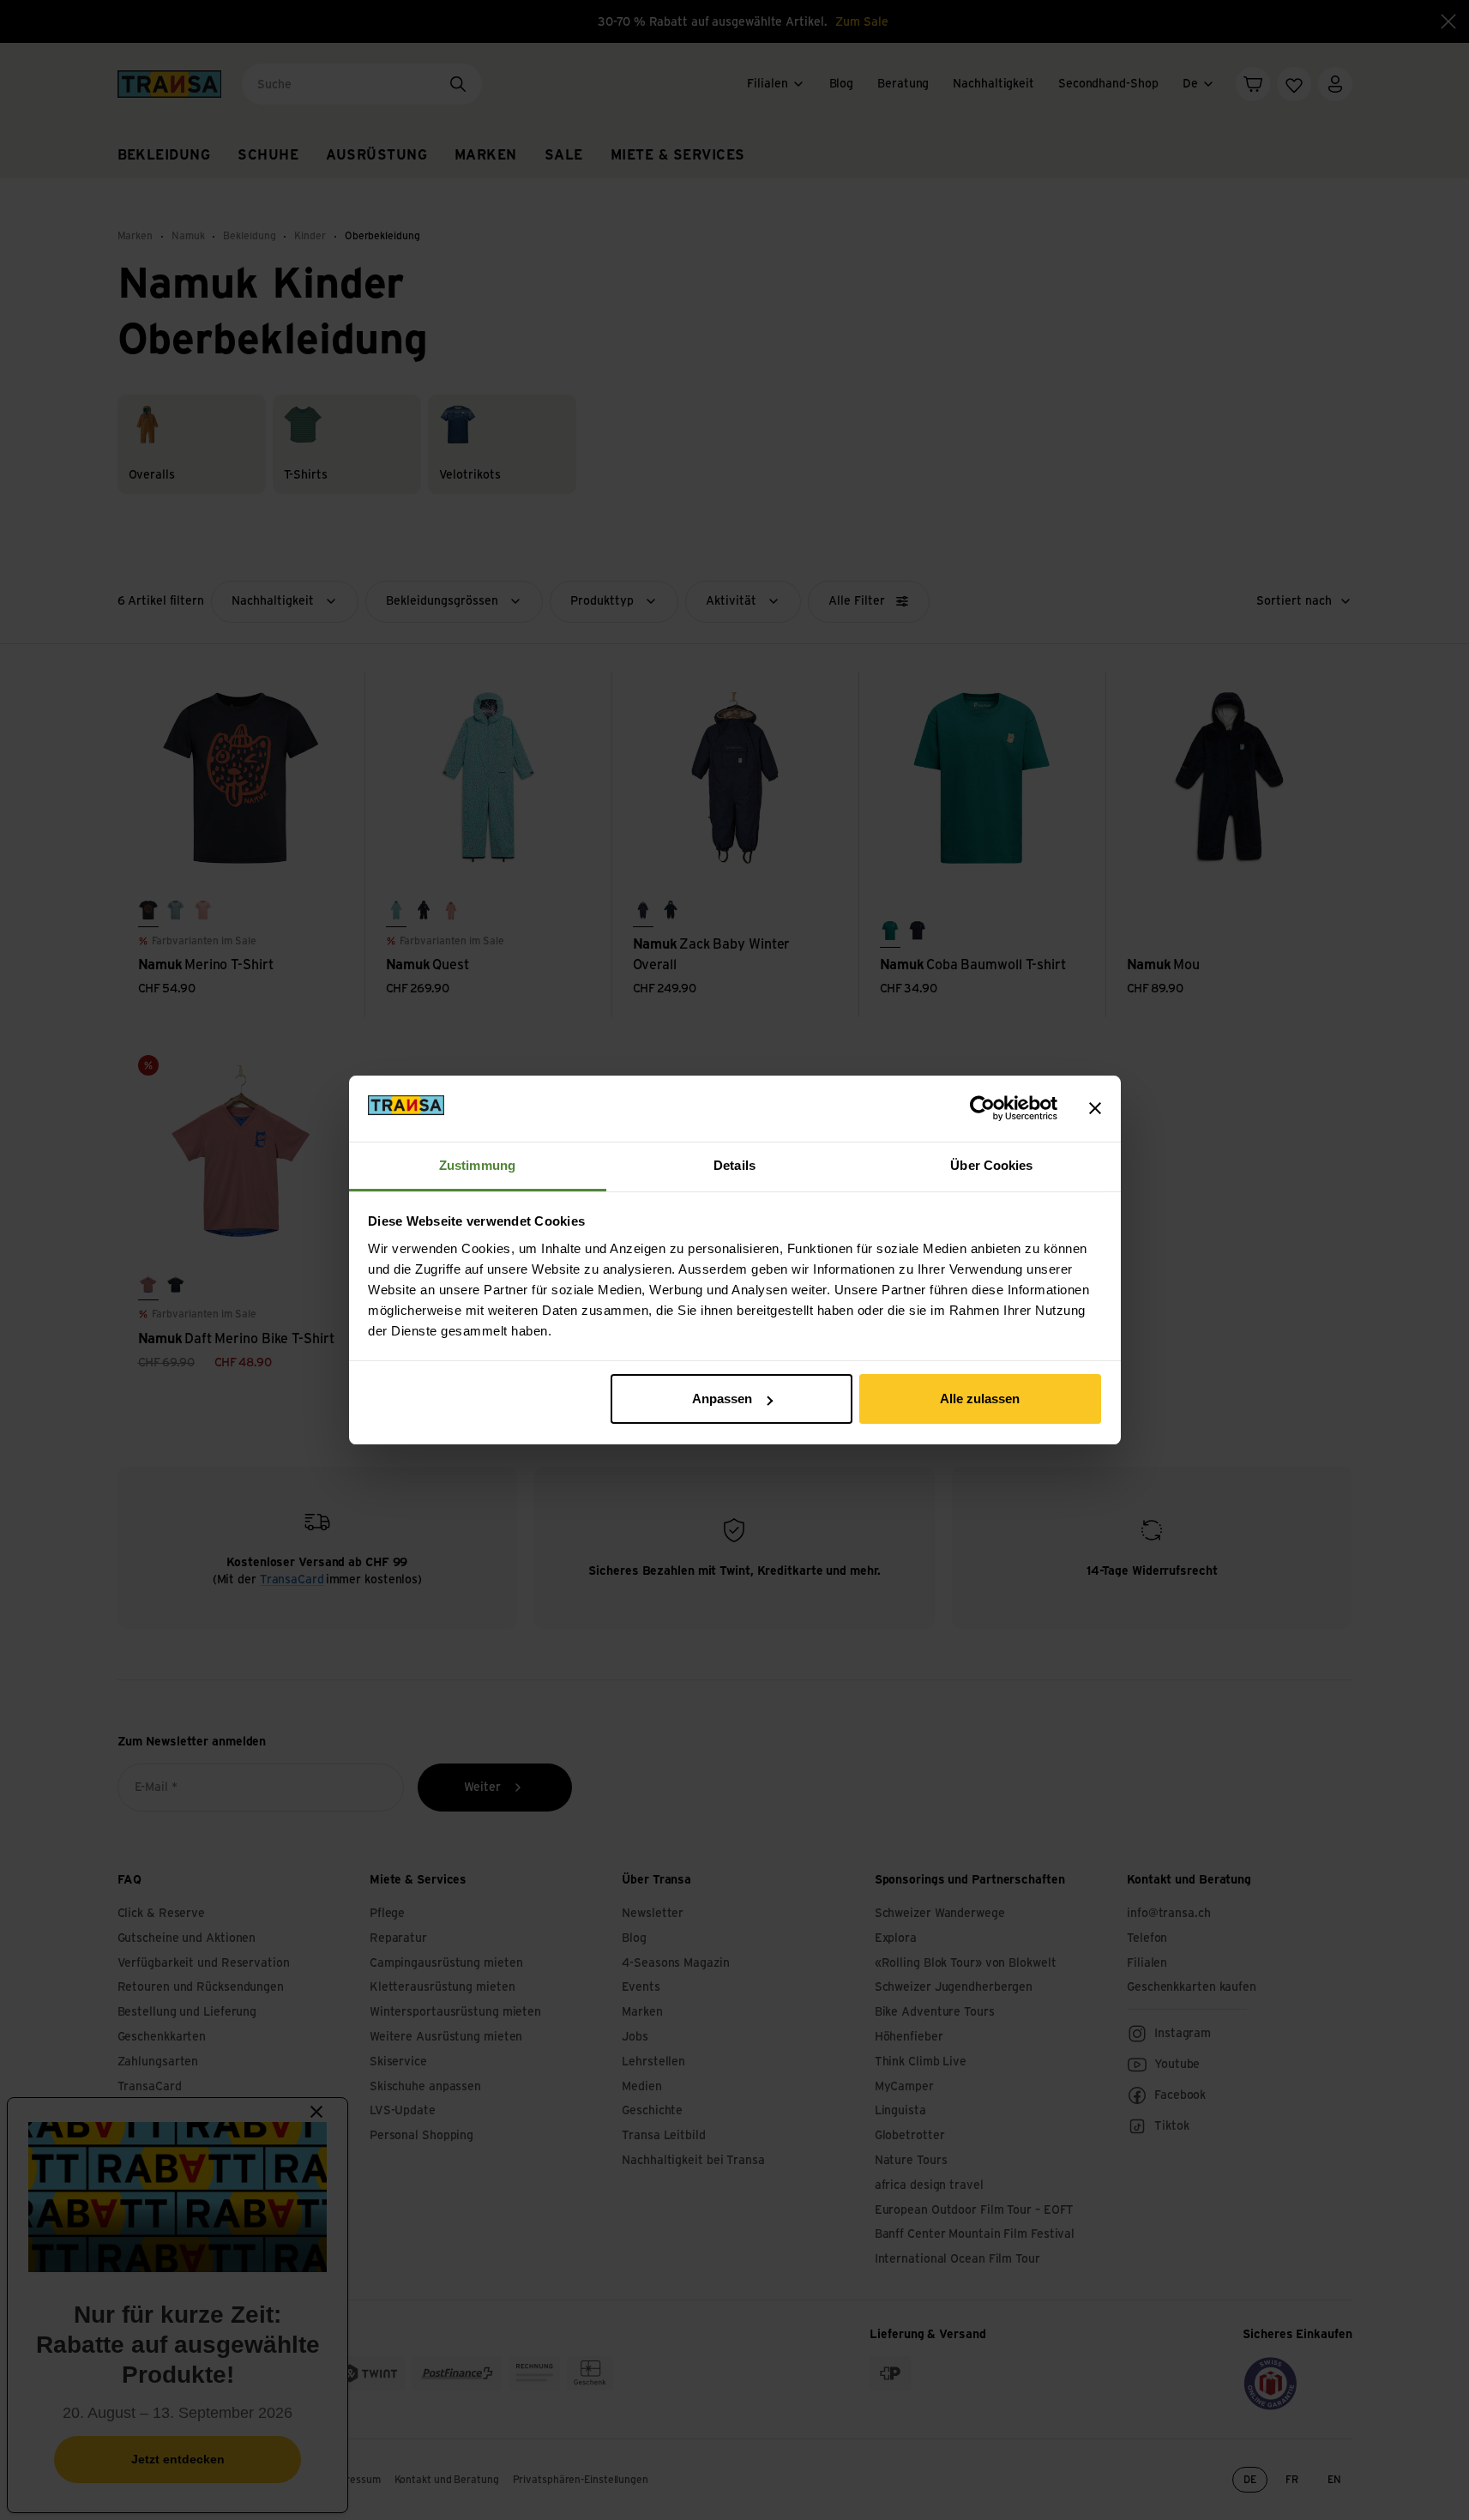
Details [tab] (734, 1165)
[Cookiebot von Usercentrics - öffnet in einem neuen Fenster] (982, 1108)
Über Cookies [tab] (991, 1165)
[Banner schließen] (1095, 1108)
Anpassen (722, 1399)
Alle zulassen (980, 1399)
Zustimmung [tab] (477, 1165)
